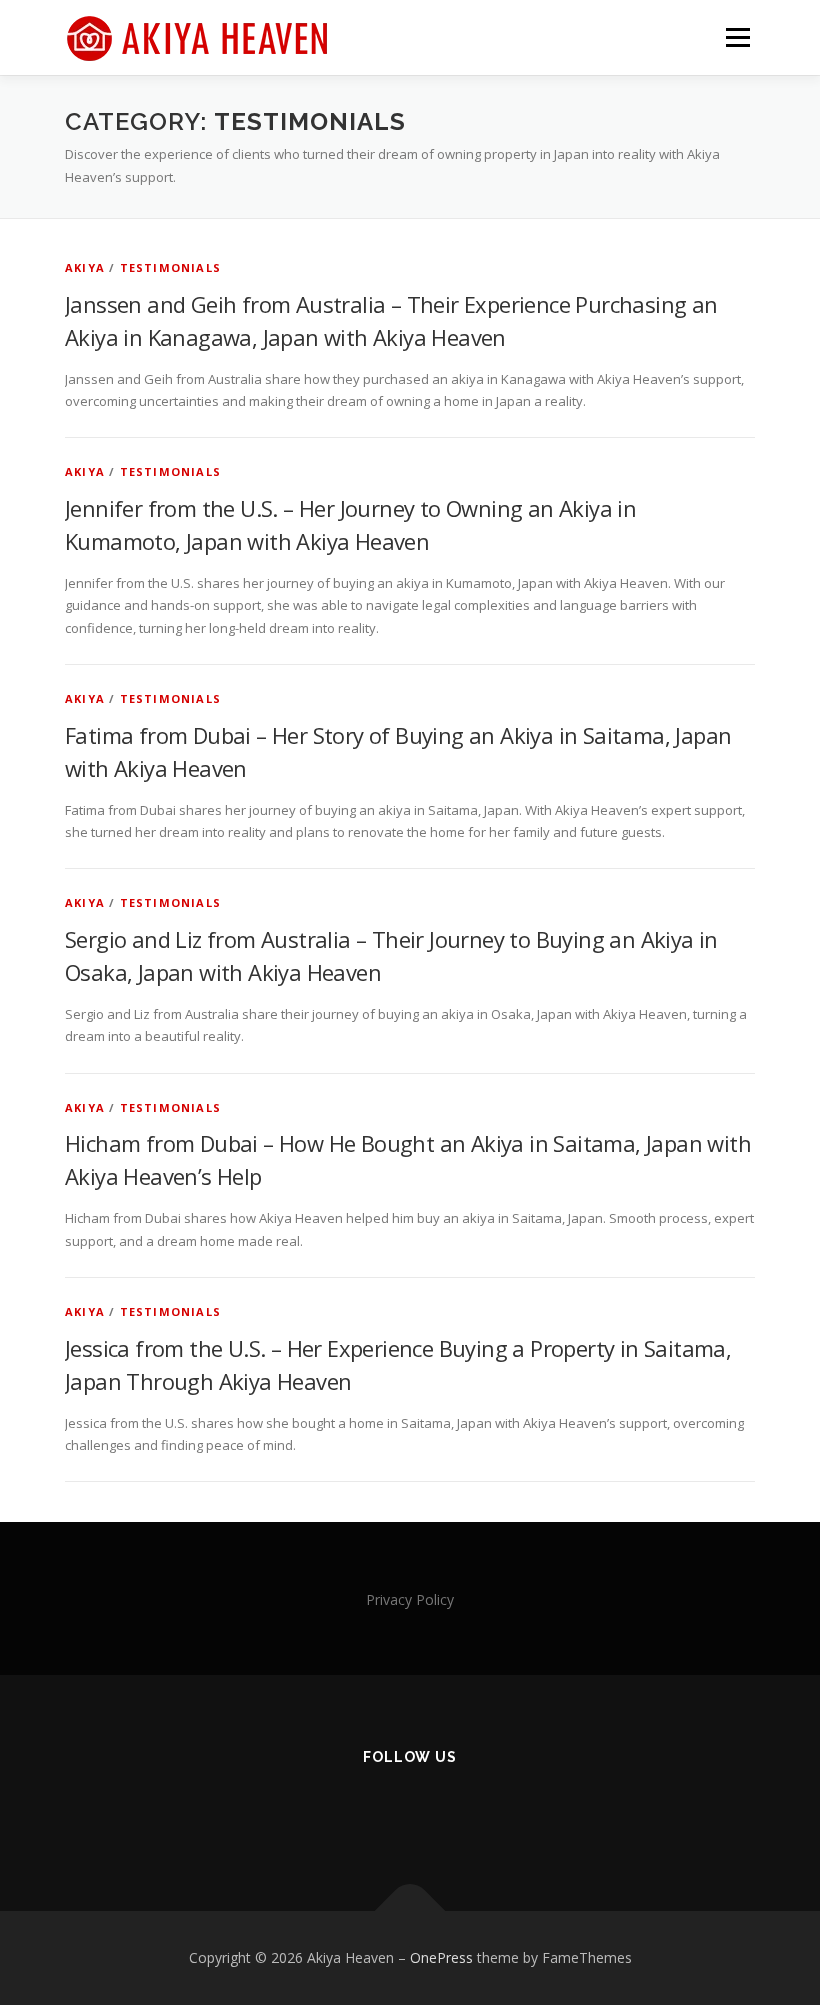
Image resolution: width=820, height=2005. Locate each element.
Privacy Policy (410, 1599)
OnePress (441, 1957)
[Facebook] (312, 1810)
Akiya (85, 267)
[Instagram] (361, 1810)
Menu (737, 37)
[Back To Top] (410, 1911)
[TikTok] (410, 1810)
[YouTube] (459, 1810)
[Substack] (508, 1810)
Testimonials (170, 267)
